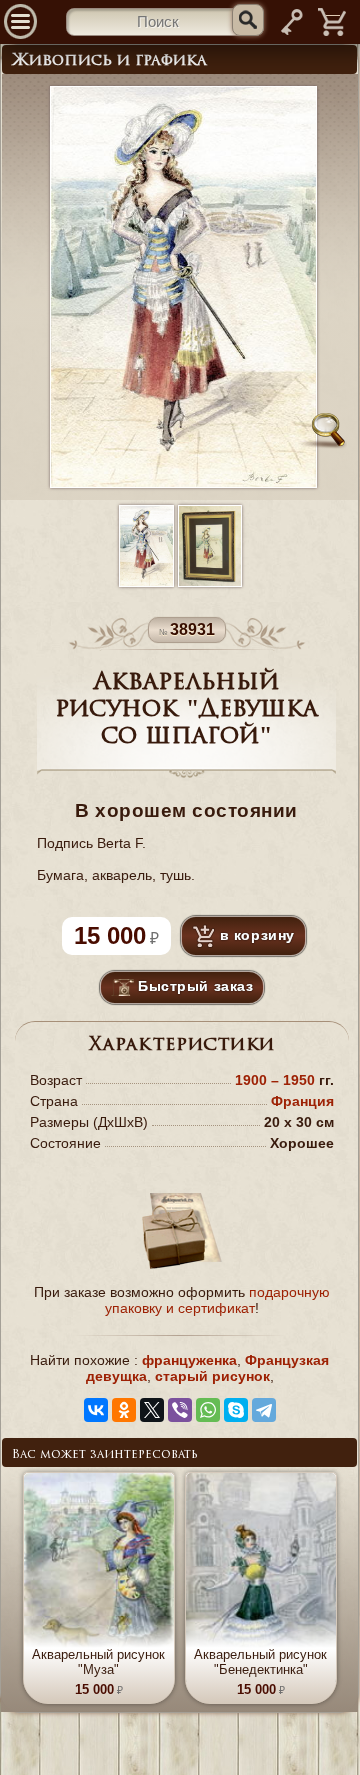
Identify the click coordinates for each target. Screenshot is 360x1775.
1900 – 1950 (277, 1080)
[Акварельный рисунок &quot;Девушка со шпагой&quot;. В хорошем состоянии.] (146, 547)
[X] (152, 1410)
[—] (332, 34)
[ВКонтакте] (96, 1410)
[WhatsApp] (208, 1410)
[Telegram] (264, 1410)
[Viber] (180, 1410)
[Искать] (248, 20)
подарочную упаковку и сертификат (217, 1300)
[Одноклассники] (124, 1410)
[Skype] (236, 1410)
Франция (302, 1101)
